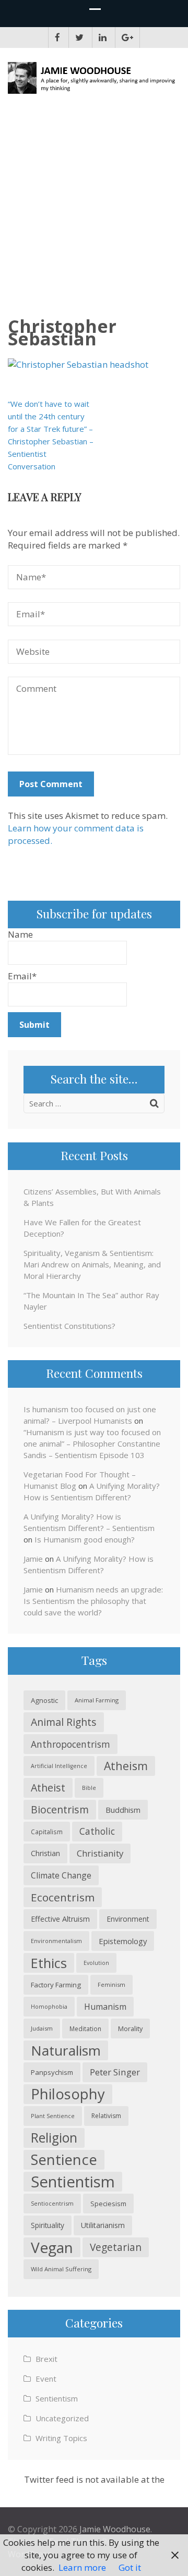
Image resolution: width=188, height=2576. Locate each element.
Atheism (126, 1766)
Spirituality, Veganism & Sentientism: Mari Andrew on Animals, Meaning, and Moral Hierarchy (92, 1264)
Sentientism (73, 2182)
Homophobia (49, 2007)
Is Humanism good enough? (85, 1539)
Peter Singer (115, 2072)
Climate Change (61, 1875)
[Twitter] (79, 38)
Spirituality (48, 2225)
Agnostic (44, 1700)
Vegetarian (116, 2247)
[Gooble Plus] (127, 38)
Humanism (105, 2007)
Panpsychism (52, 2072)
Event (46, 2379)
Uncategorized (62, 2418)
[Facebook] (57, 38)
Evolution (96, 1963)
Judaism (42, 2028)
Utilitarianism (103, 2225)
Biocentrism (60, 1809)
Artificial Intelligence (59, 1766)
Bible (89, 1788)
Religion (54, 2138)
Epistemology (123, 1941)
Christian (45, 1853)
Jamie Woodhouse (115, 2529)
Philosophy (68, 2094)
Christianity (100, 1853)
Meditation (85, 2029)
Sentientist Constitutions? (69, 1326)
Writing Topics (61, 2438)
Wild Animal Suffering (61, 2269)
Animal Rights (64, 1722)
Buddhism (123, 1810)
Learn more (82, 2567)
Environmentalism (56, 1941)
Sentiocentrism (52, 2203)
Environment (128, 1919)
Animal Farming (97, 1700)
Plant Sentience (53, 2116)
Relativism (106, 2116)
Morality (130, 2029)
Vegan (52, 2247)
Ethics (49, 1963)
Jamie (33, 1559)
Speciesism (108, 2204)
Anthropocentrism (70, 1744)
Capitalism (47, 1832)
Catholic (97, 1831)
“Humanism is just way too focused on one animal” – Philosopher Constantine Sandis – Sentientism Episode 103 (92, 1443)
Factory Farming (56, 1985)
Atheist (48, 1788)
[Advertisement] (94, 210)
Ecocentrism (63, 1897)
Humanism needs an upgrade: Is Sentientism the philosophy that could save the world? (93, 1601)
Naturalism (66, 2050)
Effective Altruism (60, 1919)
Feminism (111, 1984)
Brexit (46, 2359)
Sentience (64, 2160)
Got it (130, 2567)
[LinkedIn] (103, 38)
